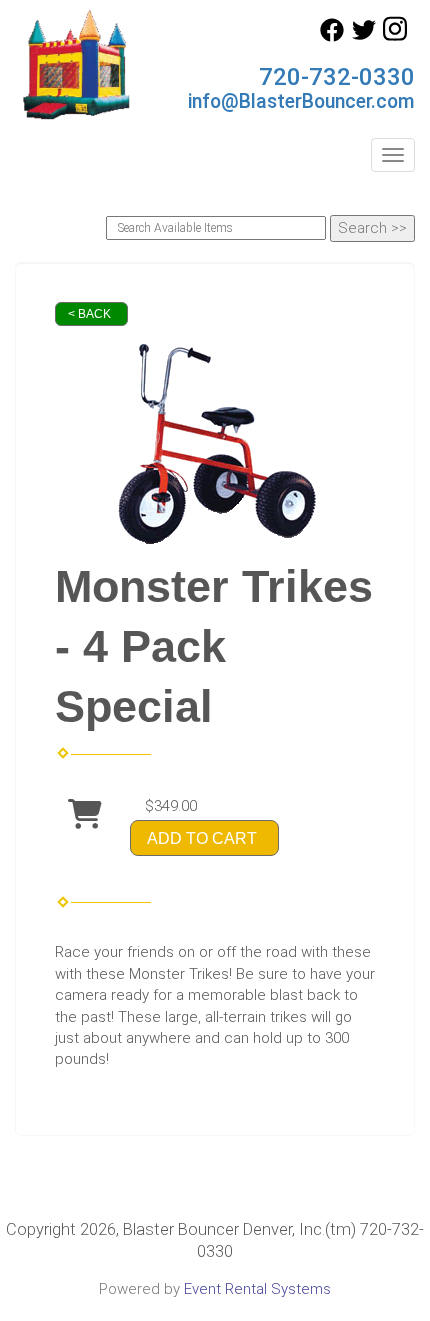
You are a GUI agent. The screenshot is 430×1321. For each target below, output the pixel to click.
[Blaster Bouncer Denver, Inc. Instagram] (395, 37)
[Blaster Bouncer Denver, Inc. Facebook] (332, 37)
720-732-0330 (337, 77)
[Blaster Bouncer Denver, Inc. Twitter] (364, 37)
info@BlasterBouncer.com (301, 101)
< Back (89, 314)
